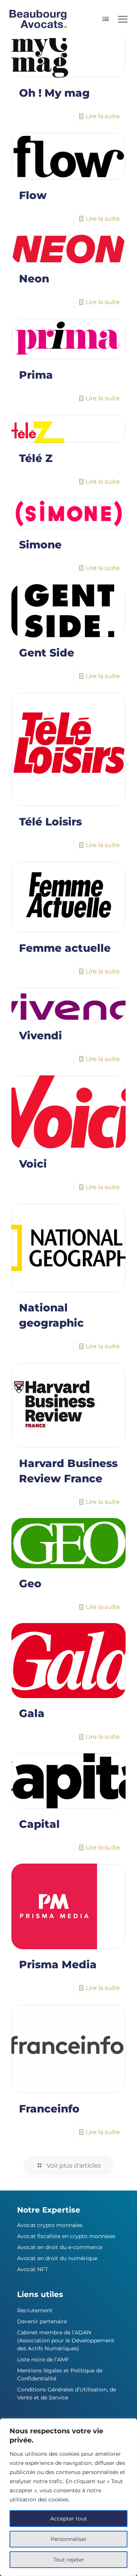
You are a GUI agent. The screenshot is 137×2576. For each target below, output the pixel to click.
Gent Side (47, 653)
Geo (30, 1584)
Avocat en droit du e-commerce (60, 2247)
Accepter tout (69, 2519)
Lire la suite (103, 116)
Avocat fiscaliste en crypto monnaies (66, 2236)
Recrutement (35, 2310)
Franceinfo (49, 2109)
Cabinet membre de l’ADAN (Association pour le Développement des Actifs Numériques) (66, 2340)
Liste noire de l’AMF (43, 2359)
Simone (40, 545)
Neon (34, 279)
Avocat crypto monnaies (50, 2225)
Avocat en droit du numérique (57, 2258)
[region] (68, 2497)
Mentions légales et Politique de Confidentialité (60, 2374)
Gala (32, 1713)
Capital (39, 1824)
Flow (33, 195)
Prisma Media (58, 1964)
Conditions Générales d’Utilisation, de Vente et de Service (67, 2394)
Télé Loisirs (50, 822)
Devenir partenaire (42, 2321)
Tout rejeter (69, 2560)
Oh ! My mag (54, 93)
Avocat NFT (33, 2269)
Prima (36, 375)
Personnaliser (69, 2539)
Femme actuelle (65, 948)
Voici (33, 1164)
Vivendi (41, 1035)
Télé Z (36, 458)
